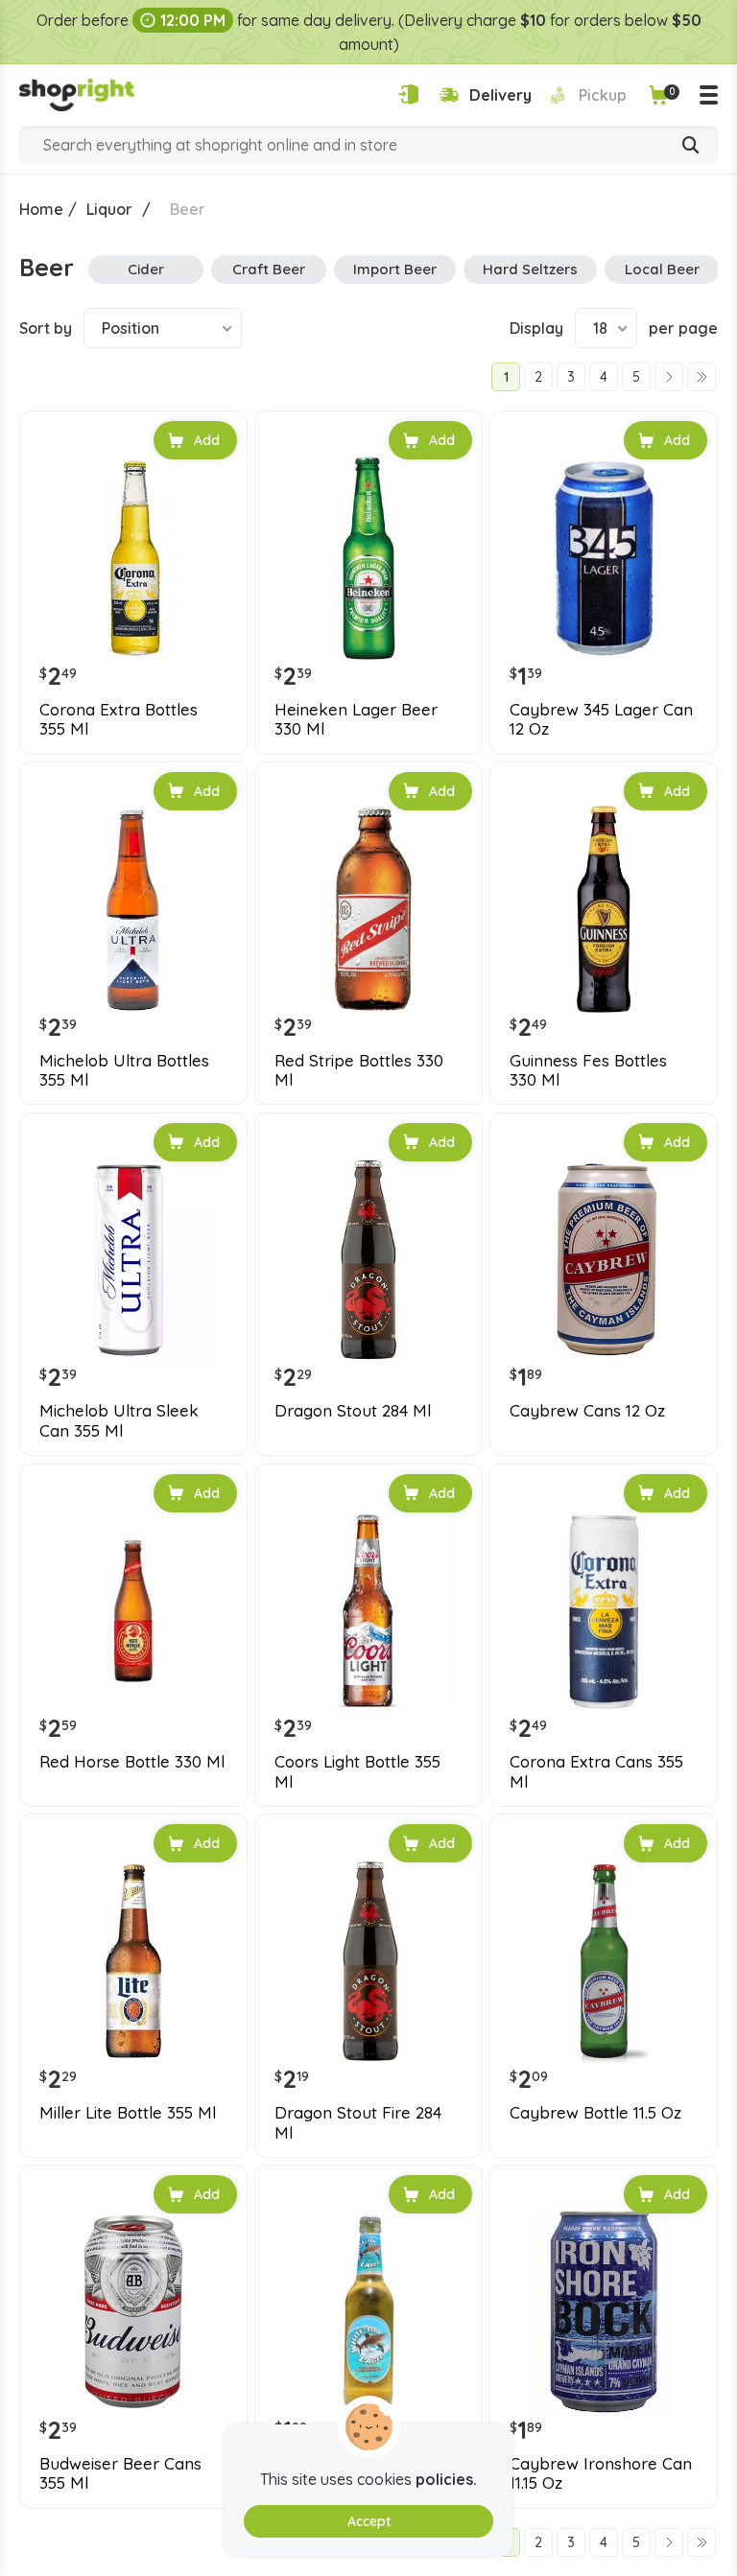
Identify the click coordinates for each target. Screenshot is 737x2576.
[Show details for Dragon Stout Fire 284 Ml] (368, 1961)
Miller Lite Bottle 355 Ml (128, 2113)
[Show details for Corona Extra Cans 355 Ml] (604, 1611)
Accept (369, 2521)
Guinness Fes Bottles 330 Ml (588, 1070)
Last (701, 377)
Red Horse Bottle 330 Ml (132, 1762)
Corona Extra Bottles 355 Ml (119, 719)
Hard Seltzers (530, 269)
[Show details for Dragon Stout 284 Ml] (368, 1260)
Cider (146, 269)
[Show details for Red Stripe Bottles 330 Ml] (368, 909)
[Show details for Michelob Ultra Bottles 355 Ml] (133, 909)
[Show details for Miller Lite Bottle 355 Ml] (133, 1961)
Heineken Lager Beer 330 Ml (356, 719)
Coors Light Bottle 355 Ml (357, 1771)
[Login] (408, 94)
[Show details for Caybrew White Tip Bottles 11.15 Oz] (368, 2312)
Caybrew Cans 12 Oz (587, 1411)
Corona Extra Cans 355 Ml (596, 1771)
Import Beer (395, 269)
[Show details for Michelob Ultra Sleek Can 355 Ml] (133, 1260)
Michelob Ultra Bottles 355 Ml (124, 1070)
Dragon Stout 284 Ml (353, 1411)
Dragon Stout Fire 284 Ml (358, 2122)
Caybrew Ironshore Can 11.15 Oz (601, 2473)
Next (669, 377)
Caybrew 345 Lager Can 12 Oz (601, 719)
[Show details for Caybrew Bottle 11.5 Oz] (604, 1961)
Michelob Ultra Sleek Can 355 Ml (119, 1420)
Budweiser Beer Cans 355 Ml (120, 2473)
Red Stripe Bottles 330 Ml (359, 1070)
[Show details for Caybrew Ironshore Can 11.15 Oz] (604, 2312)
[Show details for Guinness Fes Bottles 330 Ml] (604, 909)
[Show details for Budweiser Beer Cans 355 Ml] (133, 2312)
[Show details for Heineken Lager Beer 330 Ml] (368, 558)
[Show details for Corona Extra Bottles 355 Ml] (133, 558)
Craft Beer (269, 269)
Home (41, 209)
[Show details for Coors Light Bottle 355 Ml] (368, 1611)
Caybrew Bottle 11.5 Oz (595, 2113)
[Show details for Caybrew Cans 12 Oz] (604, 1260)
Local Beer (662, 269)
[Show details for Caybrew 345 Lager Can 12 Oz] (604, 558)
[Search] (691, 147)
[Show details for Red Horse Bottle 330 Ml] (133, 1611)
